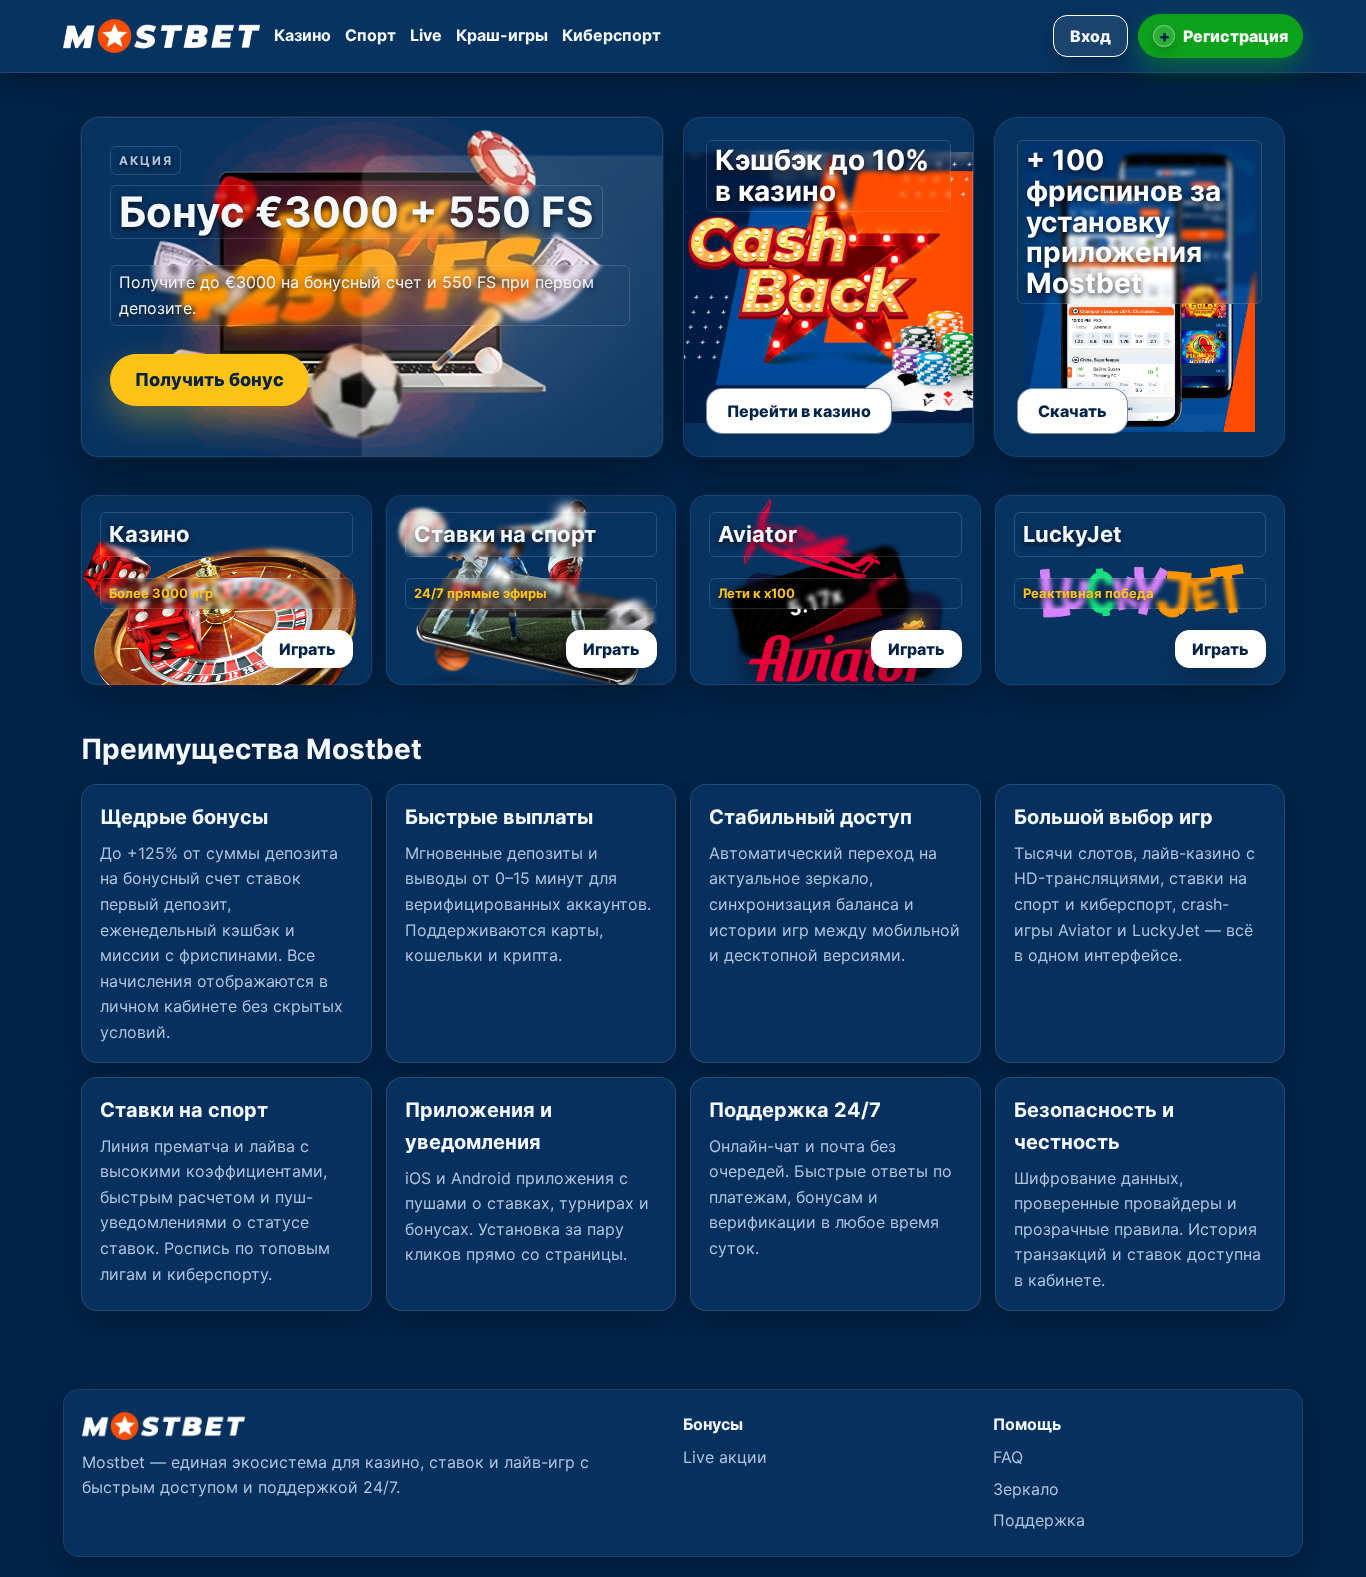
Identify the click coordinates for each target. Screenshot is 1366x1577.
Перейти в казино (799, 411)
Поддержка (1039, 1520)
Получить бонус (209, 379)
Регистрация (1224, 36)
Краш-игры (502, 35)
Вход (1090, 36)
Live (426, 35)
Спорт (370, 35)
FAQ (1008, 1457)
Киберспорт (611, 35)
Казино (302, 35)
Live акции (725, 1457)
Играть (307, 649)
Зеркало (1026, 1489)
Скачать (1072, 411)
